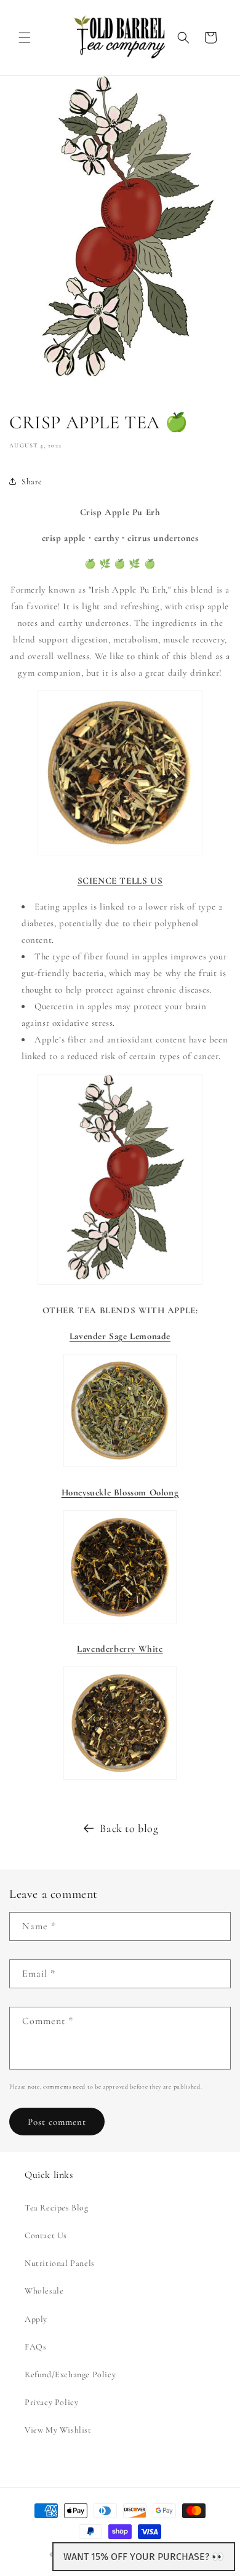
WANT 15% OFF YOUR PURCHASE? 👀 (144, 2557)
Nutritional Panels (60, 2263)
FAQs (35, 2347)
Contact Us (46, 2235)
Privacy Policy (51, 2402)
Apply (36, 2319)
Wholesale (44, 2291)
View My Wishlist (58, 2430)
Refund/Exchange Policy (70, 2374)
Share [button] (32, 482)
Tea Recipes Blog (57, 2208)
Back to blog (129, 1828)
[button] (25, 38)
